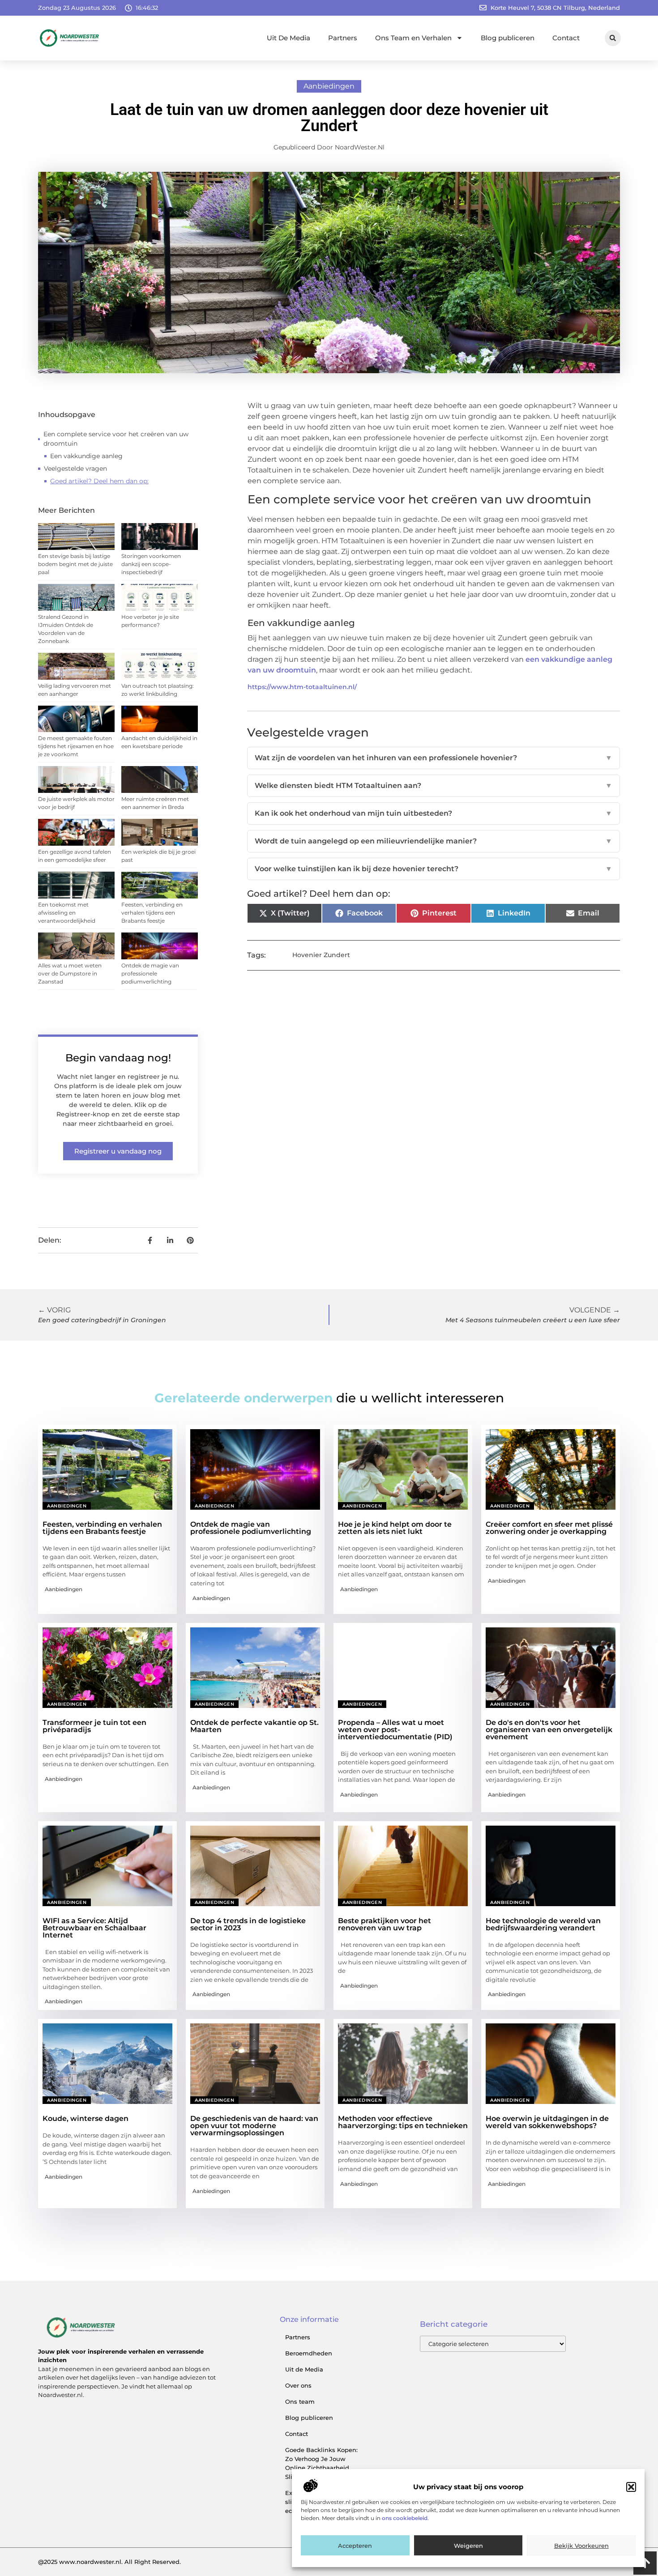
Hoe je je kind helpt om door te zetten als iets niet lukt (395, 1528)
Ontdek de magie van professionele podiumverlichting (150, 973)
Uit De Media (288, 38)
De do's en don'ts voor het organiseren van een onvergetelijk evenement (549, 1730)
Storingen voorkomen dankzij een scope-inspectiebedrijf (151, 564)
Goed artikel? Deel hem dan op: (99, 481)
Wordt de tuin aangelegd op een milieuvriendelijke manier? (434, 841)
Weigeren (468, 2546)
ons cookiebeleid (405, 2519)
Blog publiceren (508, 38)
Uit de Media (304, 2369)
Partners (343, 38)
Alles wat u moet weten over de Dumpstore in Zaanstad (70, 973)
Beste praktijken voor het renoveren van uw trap (385, 1924)
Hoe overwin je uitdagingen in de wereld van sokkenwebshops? (547, 2122)
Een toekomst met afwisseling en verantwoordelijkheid (67, 913)
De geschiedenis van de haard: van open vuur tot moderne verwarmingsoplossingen (254, 2126)
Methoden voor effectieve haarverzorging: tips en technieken (403, 2122)
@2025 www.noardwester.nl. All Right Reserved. (109, 2562)
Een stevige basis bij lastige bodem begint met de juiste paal (75, 564)
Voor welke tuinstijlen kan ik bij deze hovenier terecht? (434, 869)
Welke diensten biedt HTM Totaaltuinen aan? (434, 786)
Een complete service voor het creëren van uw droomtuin (116, 439)
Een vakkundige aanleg (86, 456)
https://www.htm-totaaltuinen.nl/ (302, 687)
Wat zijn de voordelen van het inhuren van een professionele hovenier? (434, 758)
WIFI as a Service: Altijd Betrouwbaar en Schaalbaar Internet (94, 1928)
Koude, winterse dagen (85, 2118)
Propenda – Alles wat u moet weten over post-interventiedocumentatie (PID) (395, 1730)
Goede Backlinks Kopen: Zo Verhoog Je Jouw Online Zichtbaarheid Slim (321, 2463)
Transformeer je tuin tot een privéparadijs (94, 1726)
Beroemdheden (309, 2353)
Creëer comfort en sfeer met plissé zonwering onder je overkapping (549, 1528)
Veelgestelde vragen (75, 468)
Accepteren (355, 2546)
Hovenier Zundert (321, 955)
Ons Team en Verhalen (413, 38)
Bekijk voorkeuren (581, 2546)
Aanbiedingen (329, 86)
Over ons (298, 2385)
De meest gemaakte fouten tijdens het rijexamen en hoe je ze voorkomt (76, 746)
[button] (631, 2487)
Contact (566, 38)
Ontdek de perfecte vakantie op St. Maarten (254, 1726)
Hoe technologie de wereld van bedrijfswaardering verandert (543, 1924)
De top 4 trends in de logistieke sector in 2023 (248, 1924)
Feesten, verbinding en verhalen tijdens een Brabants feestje (152, 913)
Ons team (300, 2401)
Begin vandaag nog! (118, 1058)
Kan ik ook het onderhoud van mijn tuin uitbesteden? (434, 813)
